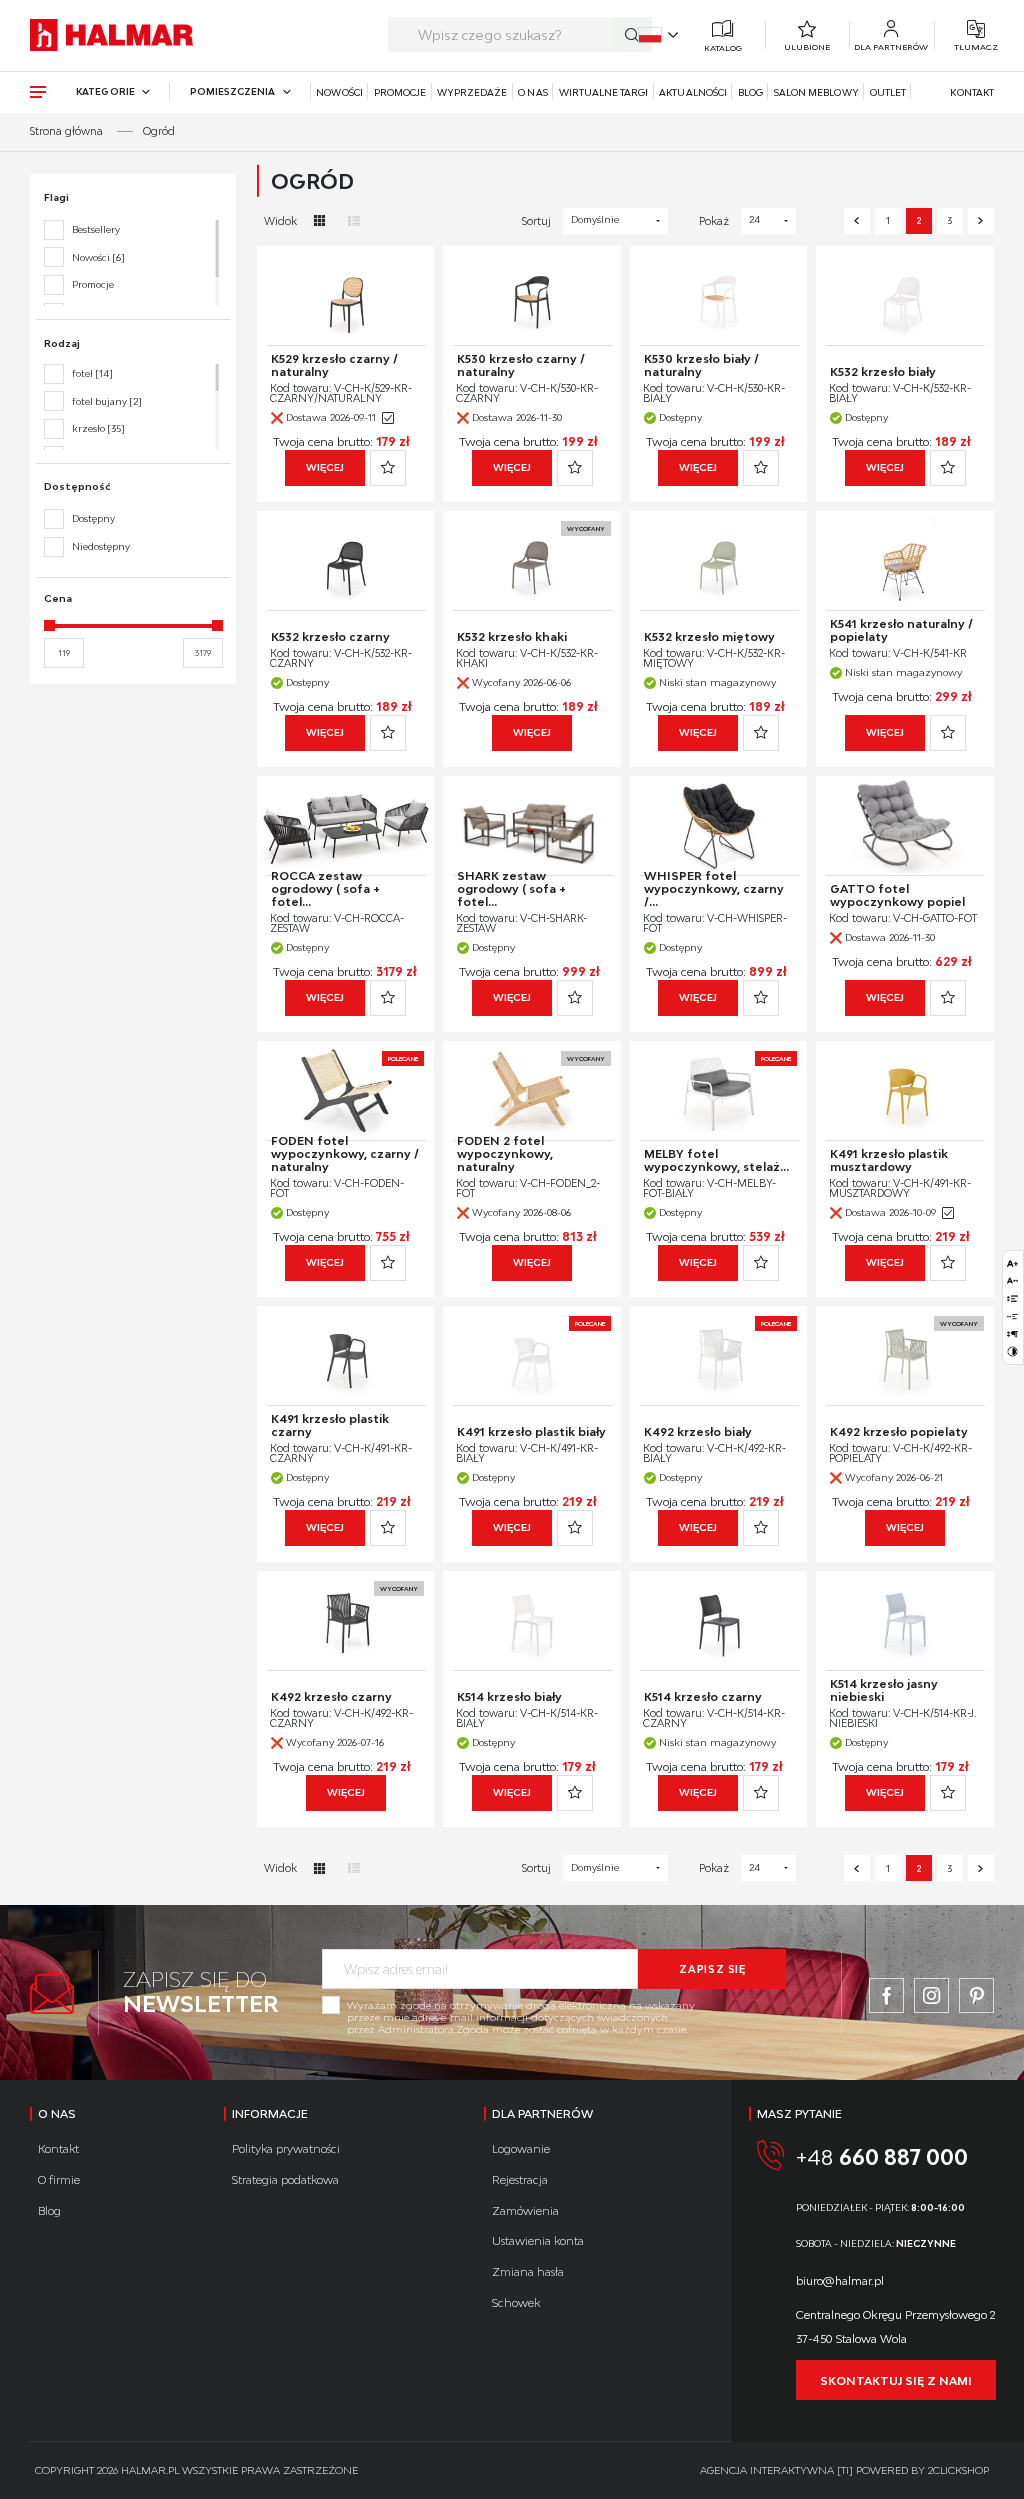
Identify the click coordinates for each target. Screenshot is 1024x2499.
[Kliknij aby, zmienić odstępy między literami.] (1012, 1280)
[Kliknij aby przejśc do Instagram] (931, 1995)
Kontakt (971, 92)
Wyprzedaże (472, 92)
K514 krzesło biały (509, 1696)
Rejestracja (520, 2179)
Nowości (339, 92)
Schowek (516, 2302)
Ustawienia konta (538, 2240)
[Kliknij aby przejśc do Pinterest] (976, 1995)
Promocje (400, 92)
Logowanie (521, 2148)
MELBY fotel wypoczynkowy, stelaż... (716, 1160)
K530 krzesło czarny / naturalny (521, 365)
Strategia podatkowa (285, 2179)
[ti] (845, 2470)
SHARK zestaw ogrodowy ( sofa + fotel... (511, 888)
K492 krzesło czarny (331, 1696)
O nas (532, 92)
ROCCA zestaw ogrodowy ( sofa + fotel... (325, 888)
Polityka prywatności (286, 2148)
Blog (750, 92)
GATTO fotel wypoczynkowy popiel (897, 895)
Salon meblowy (816, 92)
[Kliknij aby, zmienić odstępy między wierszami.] (1012, 1298)
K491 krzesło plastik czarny (330, 1425)
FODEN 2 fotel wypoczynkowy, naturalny (505, 1153)
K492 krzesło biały (698, 1431)
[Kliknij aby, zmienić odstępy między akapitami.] (1012, 1334)
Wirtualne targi (604, 92)
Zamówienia (525, 2210)
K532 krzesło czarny (330, 636)
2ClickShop (958, 2470)
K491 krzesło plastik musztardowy (889, 1160)
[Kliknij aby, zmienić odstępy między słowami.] (1012, 1316)
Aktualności (693, 92)
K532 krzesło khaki (512, 636)
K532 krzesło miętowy (709, 636)
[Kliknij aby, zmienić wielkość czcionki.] (1012, 1263)
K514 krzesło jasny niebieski (884, 1690)
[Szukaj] (632, 34)
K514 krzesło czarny (703, 1696)
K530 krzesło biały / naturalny (701, 365)
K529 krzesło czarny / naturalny (334, 365)
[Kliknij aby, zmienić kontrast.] (1012, 1351)
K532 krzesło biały (883, 371)
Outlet (888, 92)
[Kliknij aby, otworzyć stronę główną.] (111, 35)
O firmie (59, 2179)
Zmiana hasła (528, 2271)
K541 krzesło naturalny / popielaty (901, 630)
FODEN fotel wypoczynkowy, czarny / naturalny (345, 1153)
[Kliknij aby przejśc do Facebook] (886, 1995)
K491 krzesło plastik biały (531, 1431)
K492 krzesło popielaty (899, 1431)
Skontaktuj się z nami (896, 2380)
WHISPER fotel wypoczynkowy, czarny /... (714, 888)
